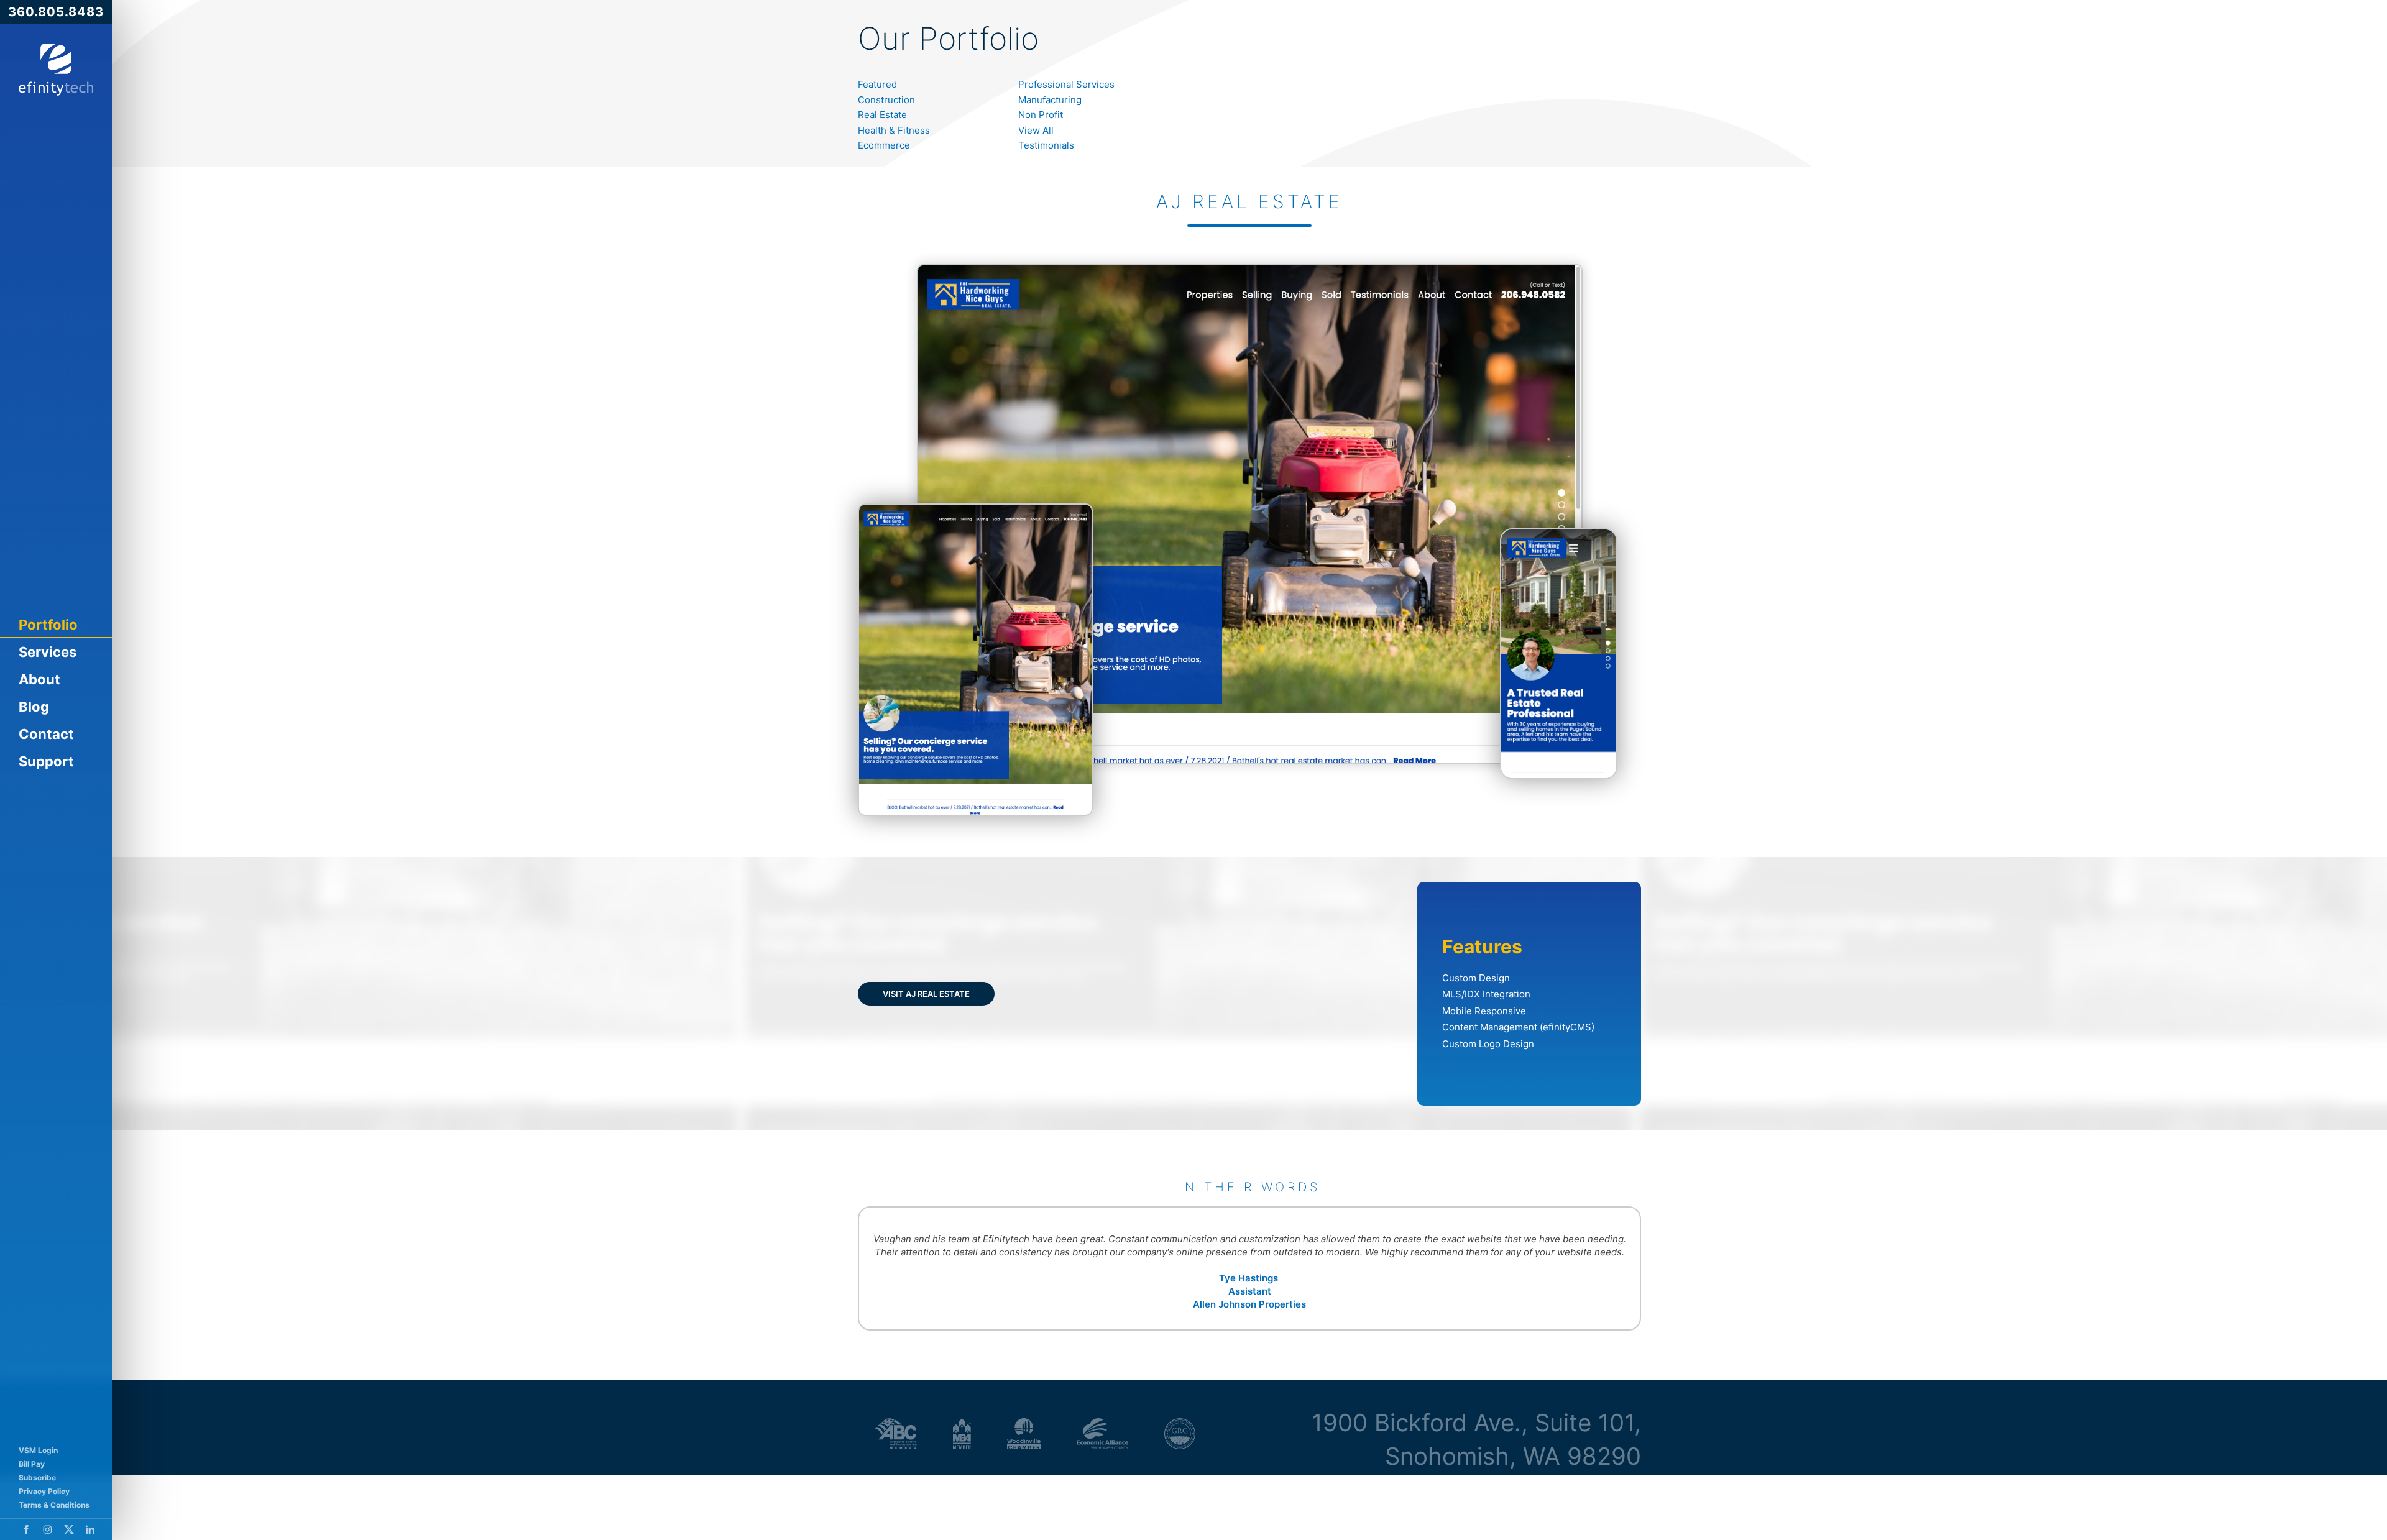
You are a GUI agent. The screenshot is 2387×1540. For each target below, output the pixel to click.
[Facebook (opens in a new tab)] (26, 1529)
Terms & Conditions (54, 1505)
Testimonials (1046, 145)
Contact (46, 734)
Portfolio (48, 625)
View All (1036, 130)
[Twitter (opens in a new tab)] (69, 1529)
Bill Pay (32, 1464)
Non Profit (1041, 115)
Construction (886, 100)
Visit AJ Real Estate (926, 994)
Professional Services (1066, 84)
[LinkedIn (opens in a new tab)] (90, 1529)
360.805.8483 (56, 12)
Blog (34, 707)
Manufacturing (1050, 100)
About (39, 679)
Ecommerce (884, 145)
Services (48, 652)
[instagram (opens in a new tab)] (48, 1529)
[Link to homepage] (56, 70)
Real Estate (882, 115)
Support (46, 761)
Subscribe (37, 1478)
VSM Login (38, 1450)
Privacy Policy (44, 1491)
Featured (877, 84)
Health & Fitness (894, 130)
